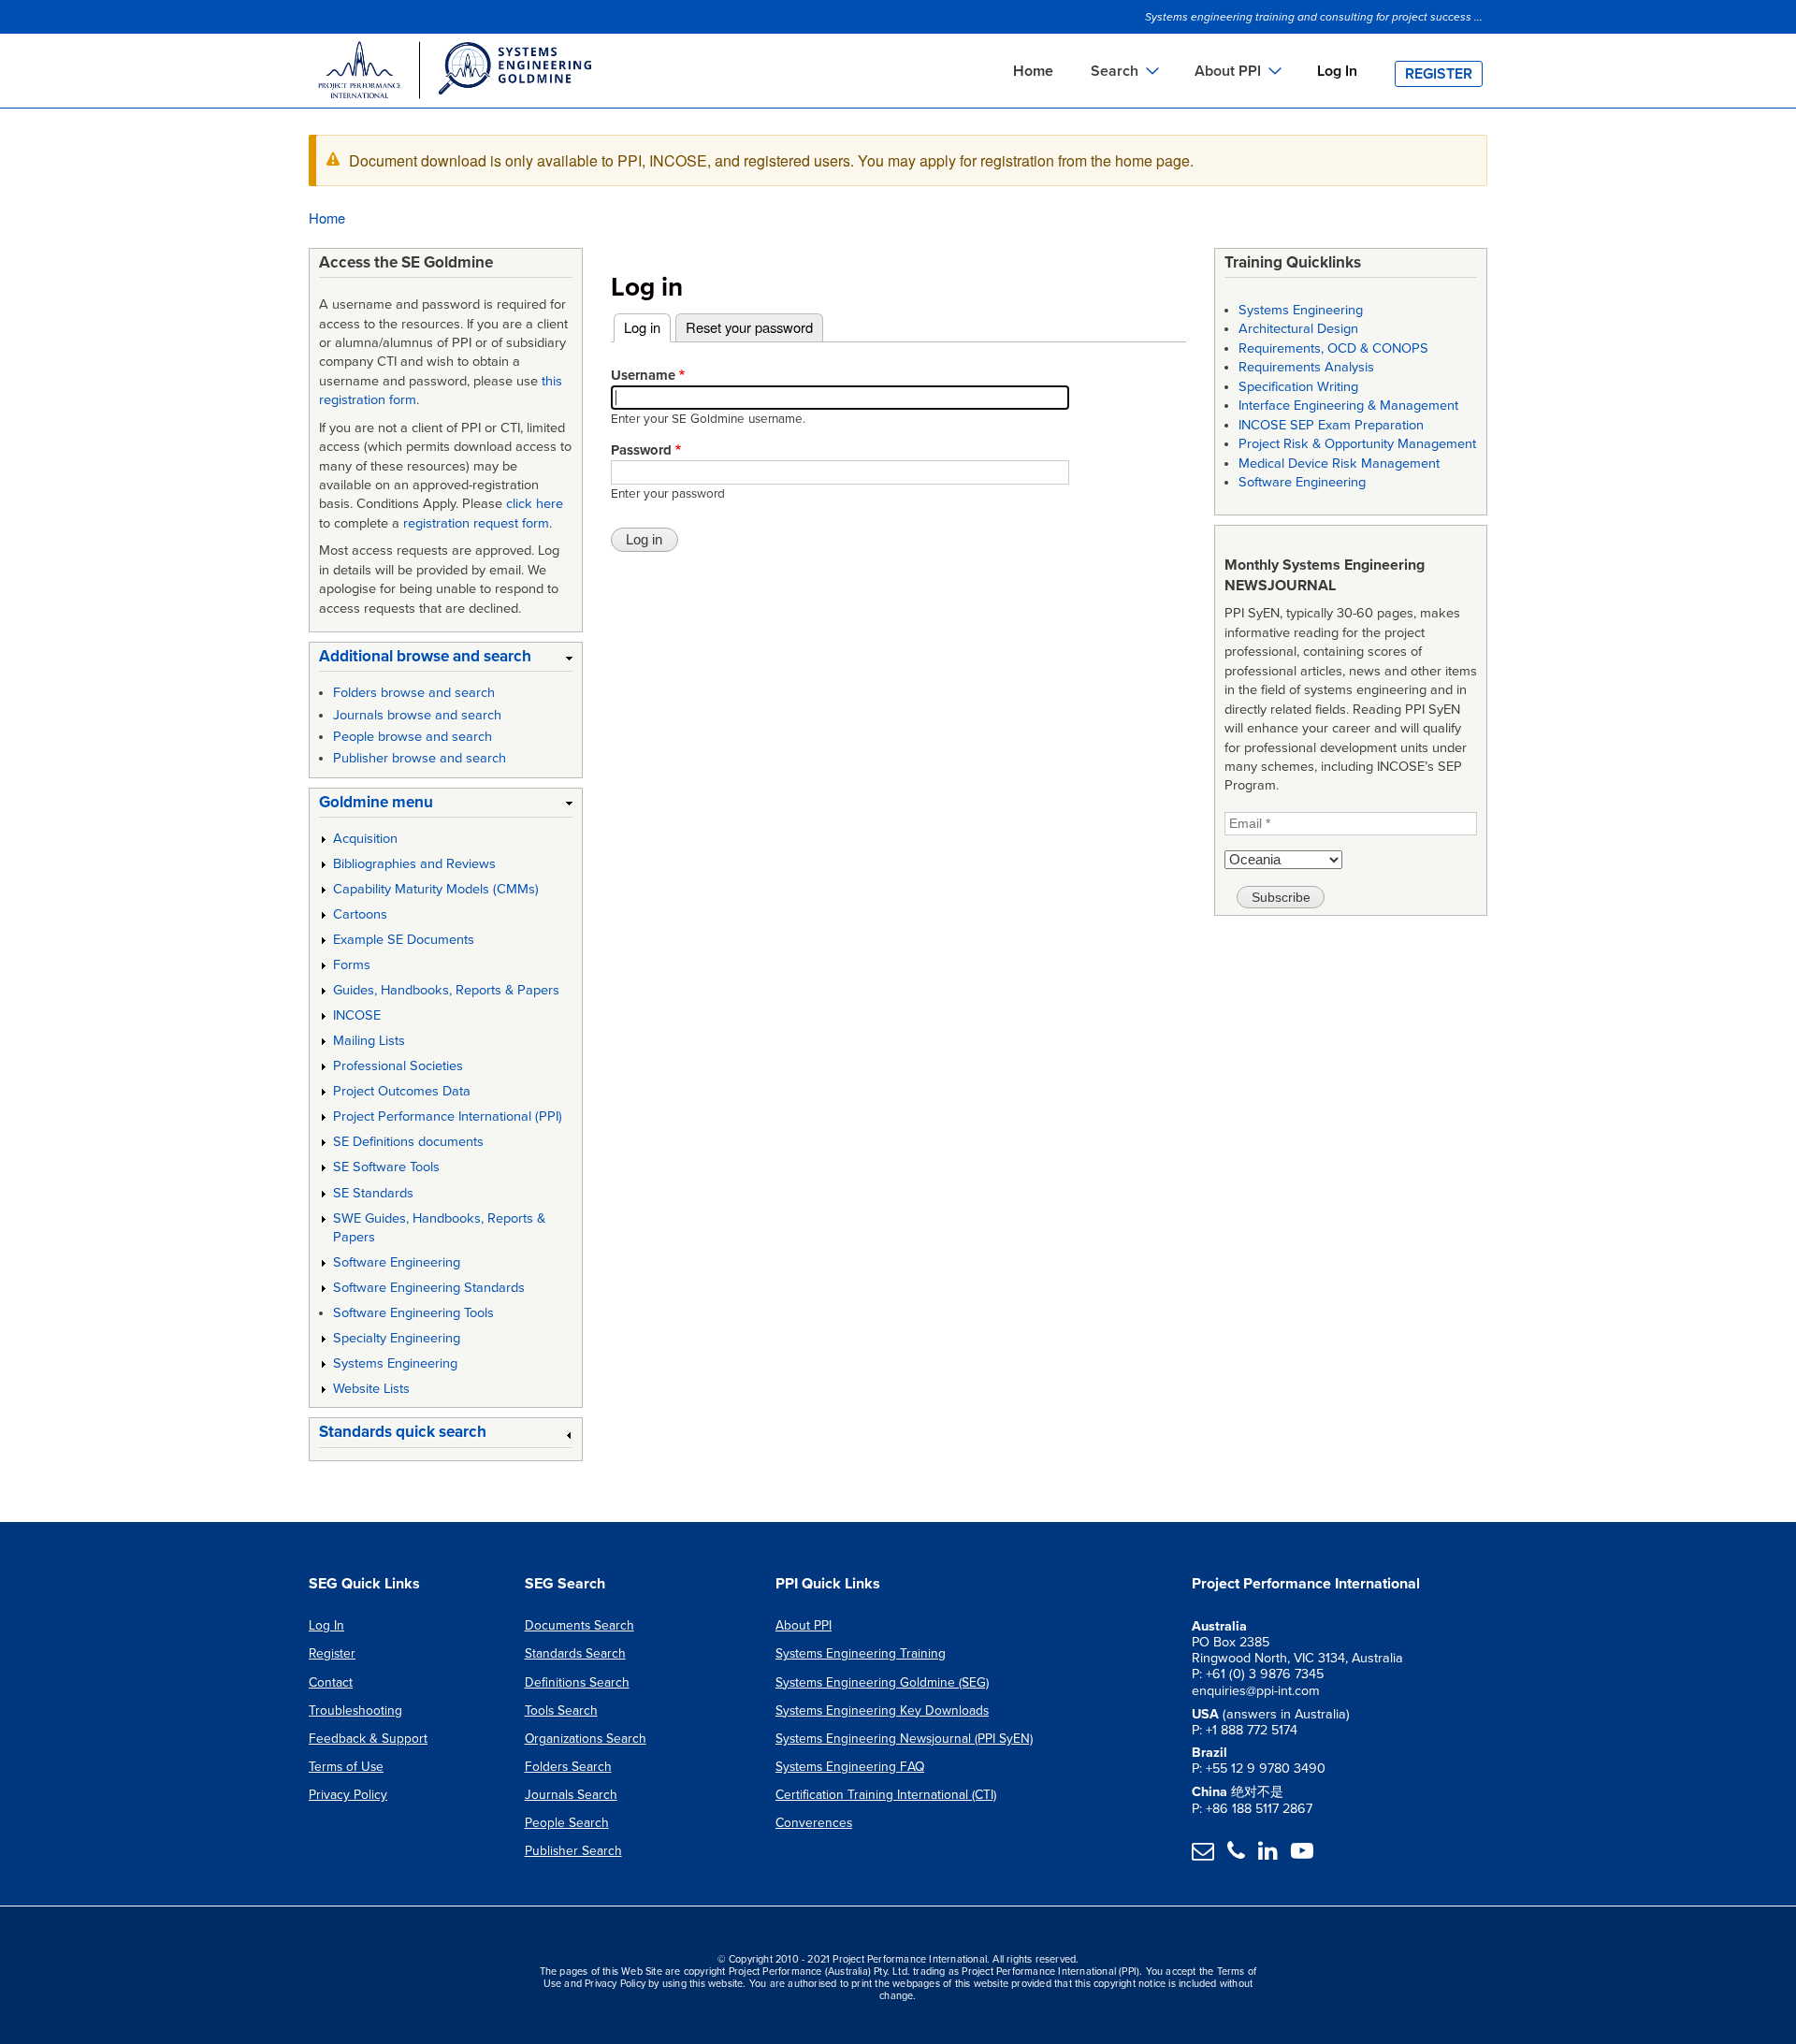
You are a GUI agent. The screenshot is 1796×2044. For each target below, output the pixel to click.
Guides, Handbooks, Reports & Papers (446, 990)
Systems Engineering (395, 1363)
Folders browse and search (414, 693)
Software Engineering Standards (429, 1288)
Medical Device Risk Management (1339, 464)
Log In (1337, 71)
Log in (647, 327)
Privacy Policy (348, 1795)
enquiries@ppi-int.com (1256, 1691)
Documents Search (579, 1625)
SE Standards (373, 1193)
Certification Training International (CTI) (886, 1795)
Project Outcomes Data (402, 1091)
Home (1033, 71)
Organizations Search (586, 1739)
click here (535, 504)
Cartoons (360, 914)
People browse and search (413, 737)
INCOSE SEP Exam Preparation (1331, 425)
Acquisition (365, 839)
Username (643, 375)
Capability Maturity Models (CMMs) (436, 889)
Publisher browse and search (420, 758)
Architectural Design (1298, 329)
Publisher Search (573, 1851)
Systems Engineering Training (861, 1653)
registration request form (476, 523)
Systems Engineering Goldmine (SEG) (882, 1682)
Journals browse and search (417, 715)
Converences (814, 1823)
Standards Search (575, 1653)
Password (641, 450)
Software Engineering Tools (413, 1313)
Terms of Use (346, 1767)
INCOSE (357, 1015)
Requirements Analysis (1306, 367)
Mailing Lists (369, 1041)
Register (1439, 74)
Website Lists (371, 1389)
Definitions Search (577, 1682)
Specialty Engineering (397, 1338)
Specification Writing (1298, 387)
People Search (567, 1823)
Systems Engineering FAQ (850, 1767)
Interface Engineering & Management (1348, 406)
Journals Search (571, 1795)
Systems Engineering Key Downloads (882, 1711)
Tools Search (561, 1711)
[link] (446, 660)
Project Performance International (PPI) (448, 1116)
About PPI (804, 1625)
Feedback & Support (368, 1739)
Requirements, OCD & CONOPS (1333, 348)
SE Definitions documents (408, 1142)
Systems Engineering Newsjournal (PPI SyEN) (904, 1739)
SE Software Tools (386, 1167)
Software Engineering (397, 1262)
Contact (331, 1682)
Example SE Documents (404, 940)
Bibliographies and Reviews (414, 864)
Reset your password (749, 327)
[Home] (454, 73)
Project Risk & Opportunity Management (1357, 444)
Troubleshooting (355, 1711)
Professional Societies (398, 1066)
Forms (352, 965)
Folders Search (568, 1767)
